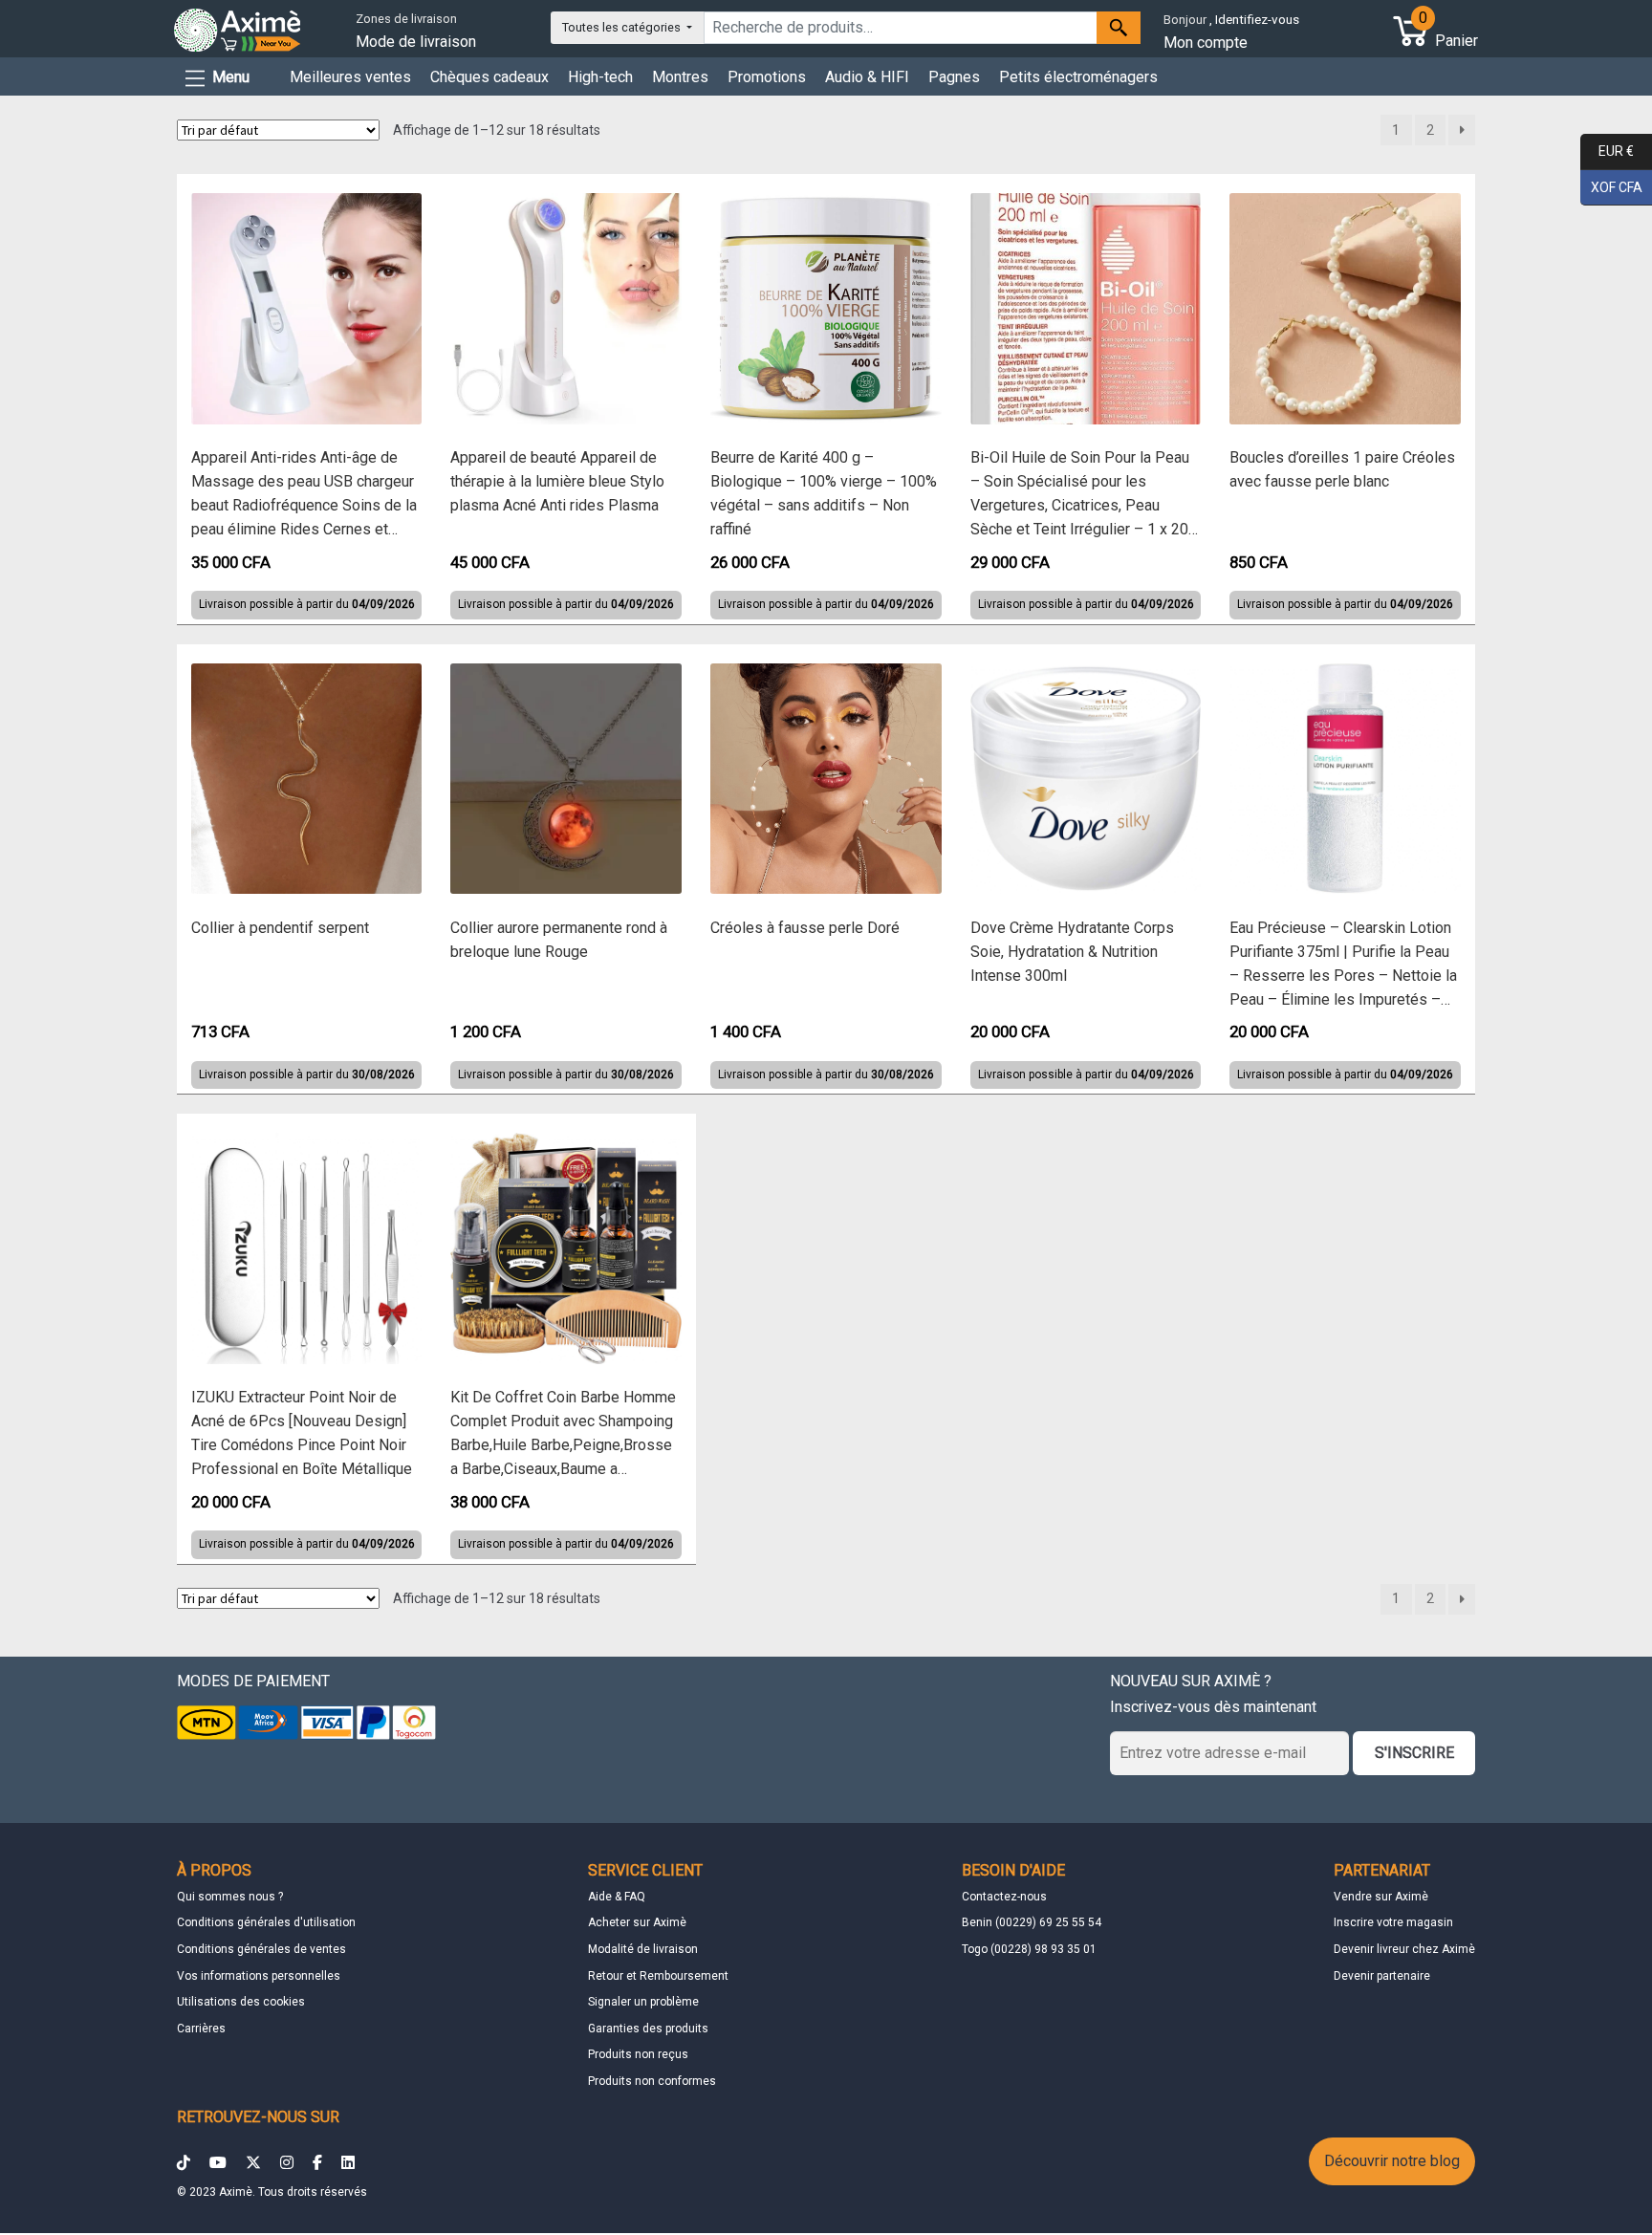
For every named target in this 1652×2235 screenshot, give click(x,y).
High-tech (600, 77)
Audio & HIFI (867, 77)
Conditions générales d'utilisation (266, 1922)
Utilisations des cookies (241, 2002)
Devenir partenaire (1382, 1976)
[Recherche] (1119, 28)
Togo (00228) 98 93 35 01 (1029, 1949)
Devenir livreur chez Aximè (1404, 1949)
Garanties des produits (648, 2029)
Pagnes (954, 77)
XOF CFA (1611, 186)
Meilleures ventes (350, 77)
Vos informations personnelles (259, 1976)
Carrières (201, 2029)
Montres (680, 77)
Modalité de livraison (643, 1949)
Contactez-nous (1004, 1897)
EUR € (1607, 151)
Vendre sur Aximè (1381, 1897)
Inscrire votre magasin (1393, 1922)
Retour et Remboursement (658, 1976)
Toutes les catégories (623, 27)
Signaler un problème (643, 2002)
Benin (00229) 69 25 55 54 (1032, 1922)
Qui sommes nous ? (230, 1897)
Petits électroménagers (1078, 77)
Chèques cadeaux (489, 77)
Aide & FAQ (617, 1897)
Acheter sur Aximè (637, 1922)
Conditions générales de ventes (261, 1949)
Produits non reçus (638, 2054)
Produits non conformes (652, 2081)
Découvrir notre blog (1392, 2161)
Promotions (767, 77)
